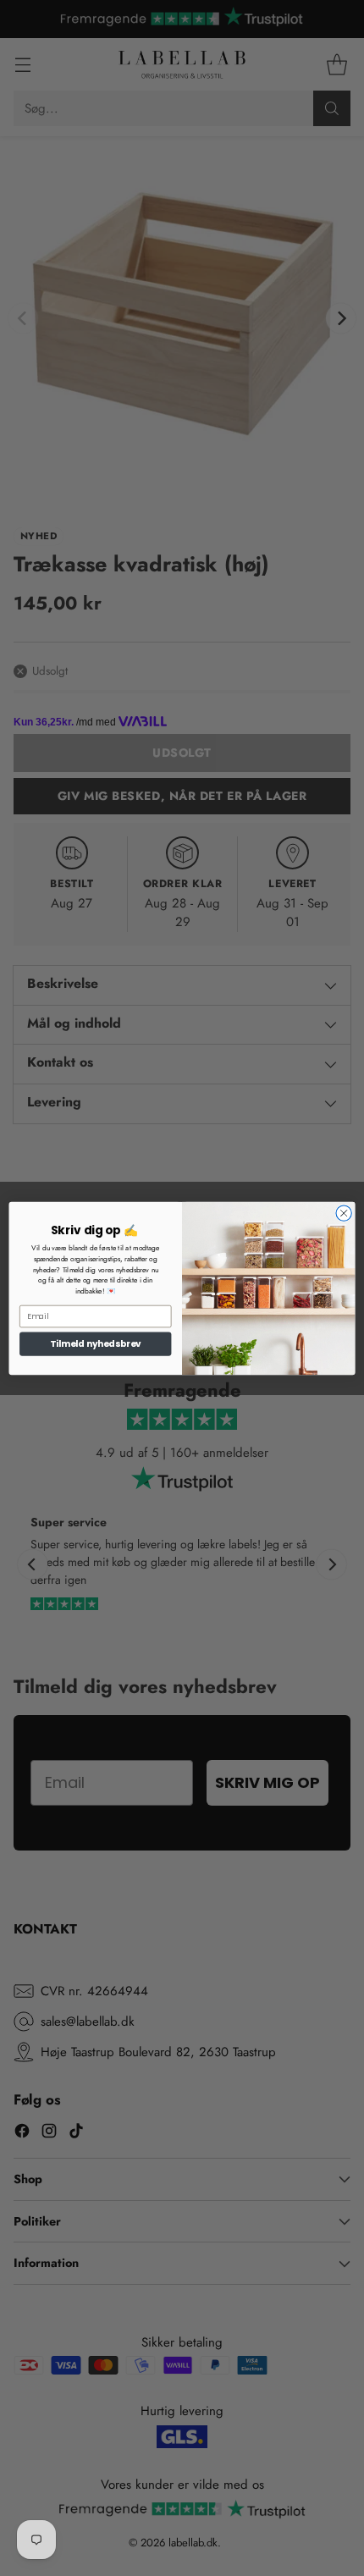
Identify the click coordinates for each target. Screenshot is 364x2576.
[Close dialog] (344, 1212)
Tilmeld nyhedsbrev (96, 1343)
